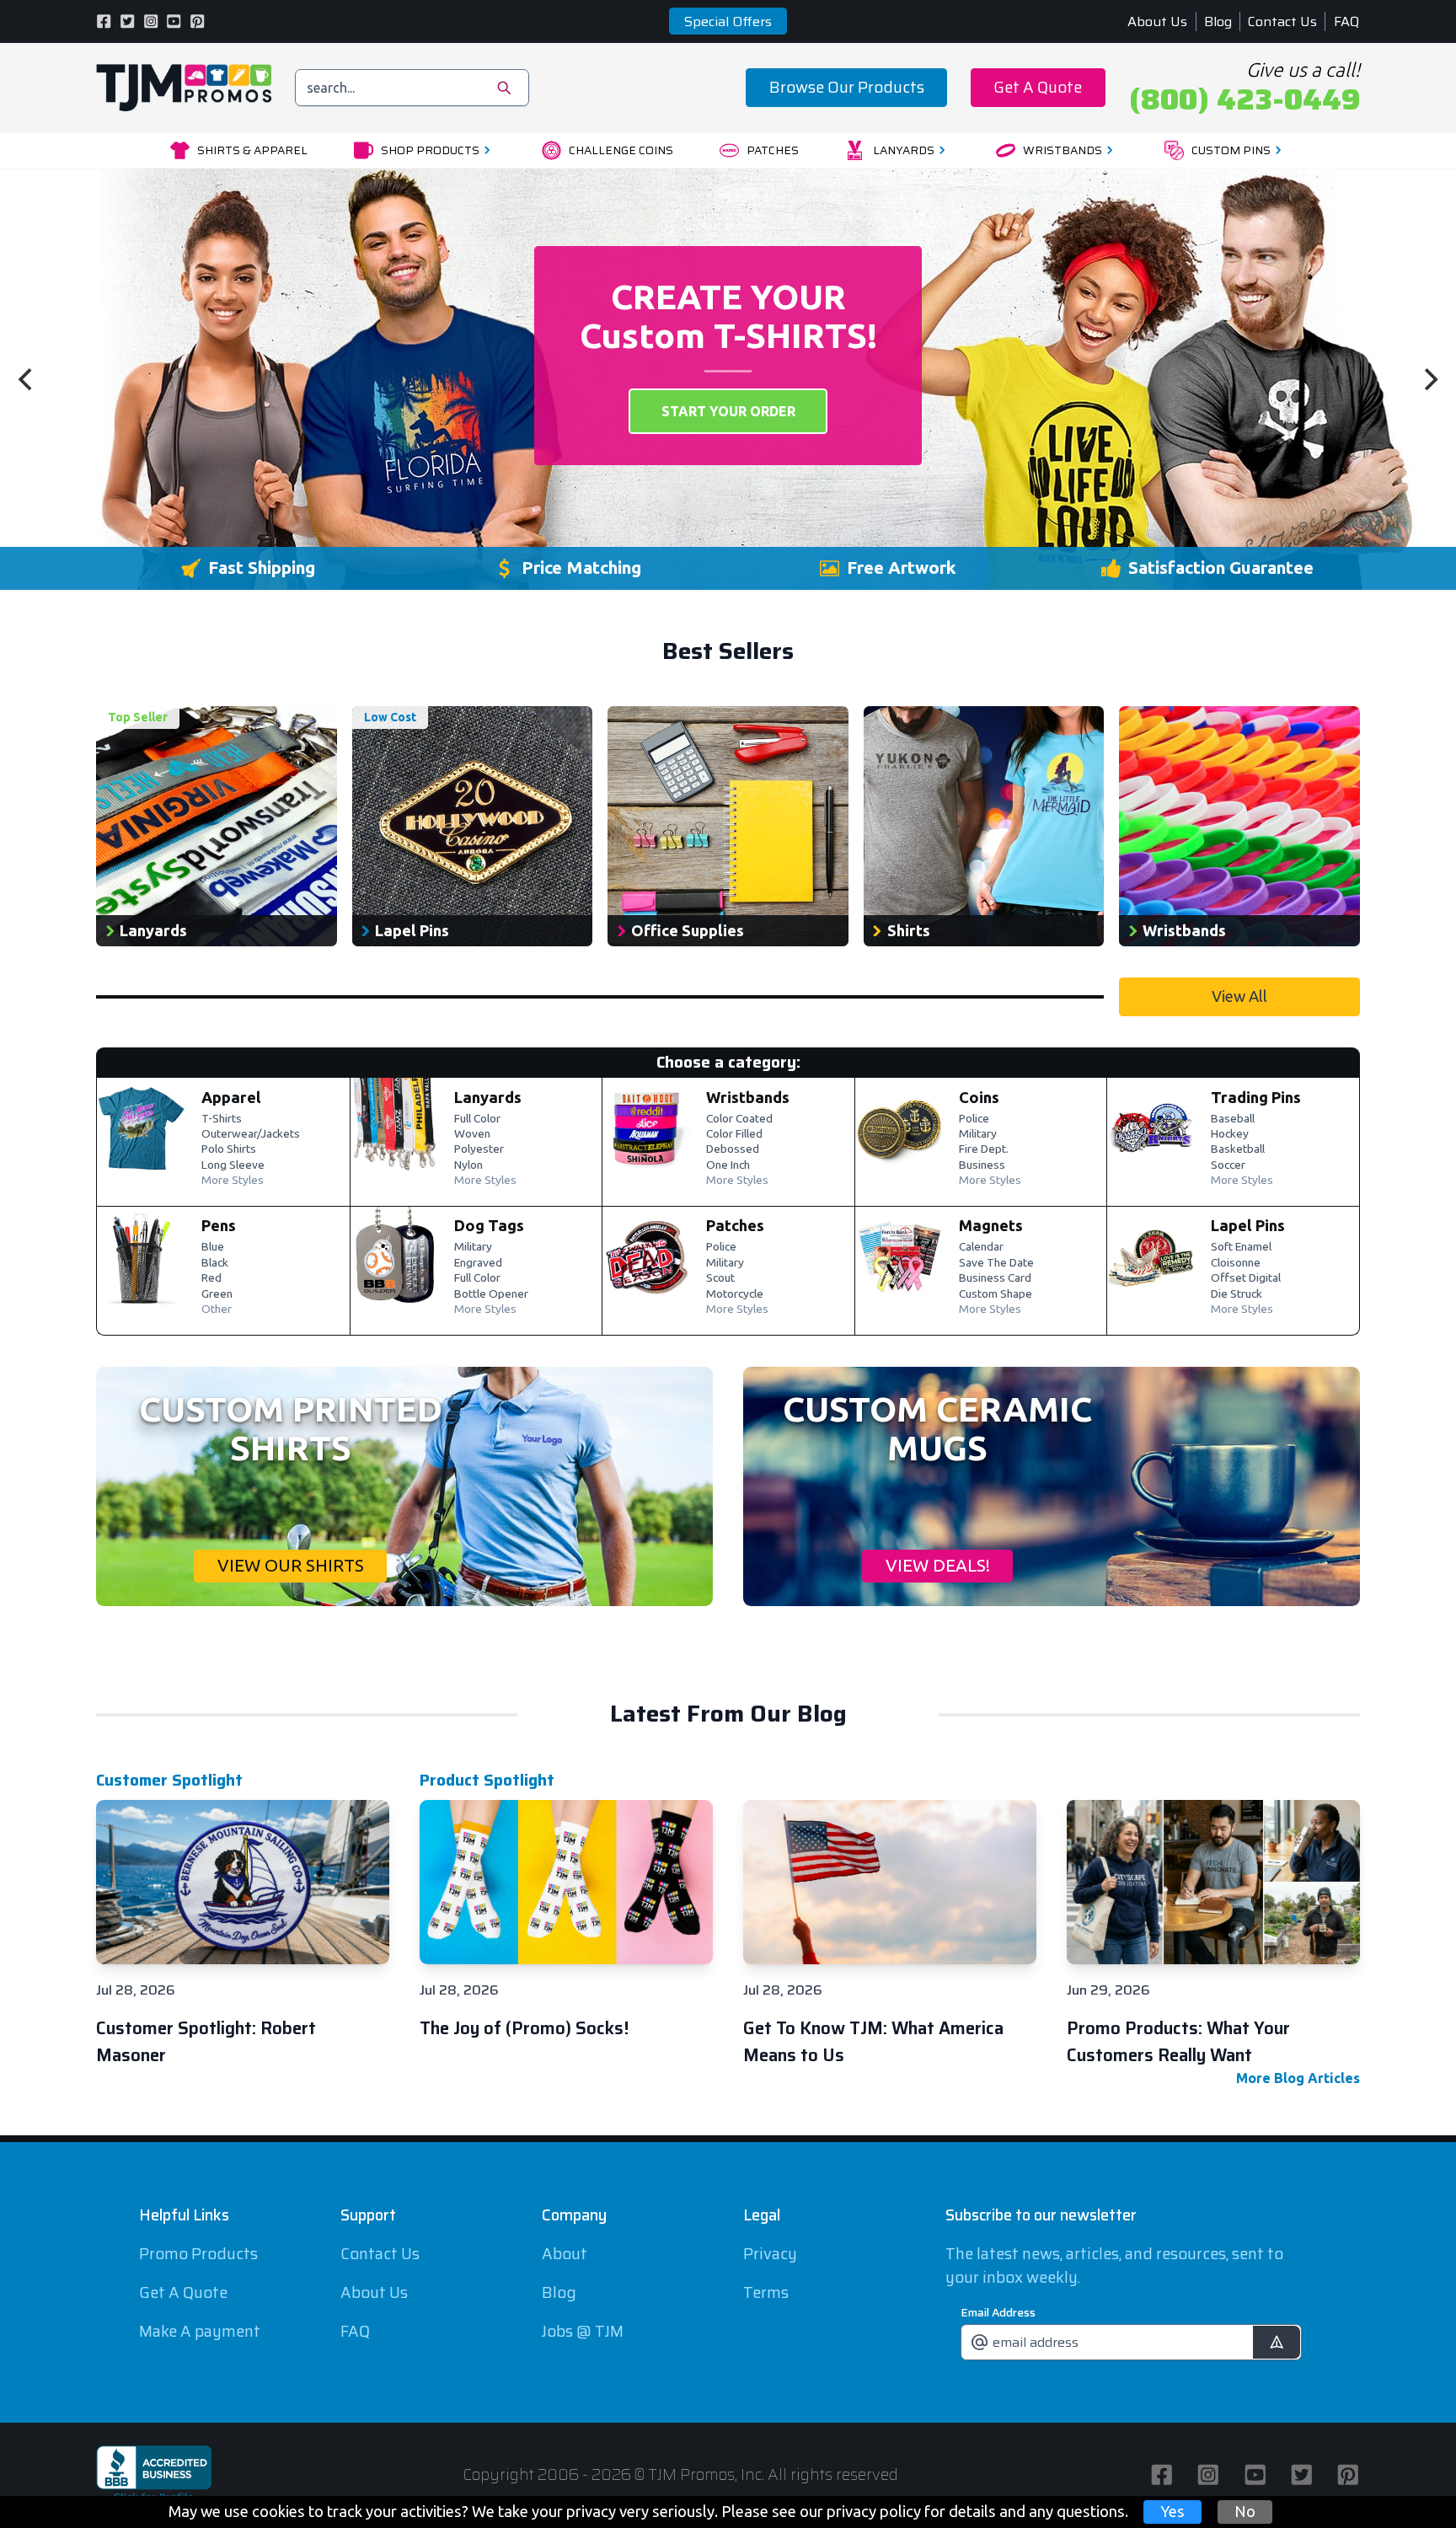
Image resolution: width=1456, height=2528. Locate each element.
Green (217, 1294)
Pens (219, 1225)
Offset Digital (1246, 1278)
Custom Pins (1231, 150)
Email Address (998, 2312)
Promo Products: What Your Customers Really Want (1178, 2042)
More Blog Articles (1298, 2078)
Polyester (479, 1149)
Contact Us (1282, 21)
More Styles (233, 1181)
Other (217, 1310)
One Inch (728, 1165)
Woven (472, 1134)
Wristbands (1063, 150)
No (1245, 2511)
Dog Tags (489, 1225)
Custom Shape (996, 1294)
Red (211, 1278)
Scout (720, 1278)
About (565, 2254)
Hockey (1230, 1134)
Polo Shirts (229, 1149)
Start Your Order (728, 411)
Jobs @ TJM (583, 2331)
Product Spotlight (487, 1781)
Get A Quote (1038, 87)
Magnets (991, 1225)
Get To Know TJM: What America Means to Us (873, 2042)
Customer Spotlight (169, 1781)
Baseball (1233, 1119)
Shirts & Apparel (252, 150)
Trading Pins (1256, 1097)
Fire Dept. (984, 1149)
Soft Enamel (1241, 1247)
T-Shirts (222, 1119)
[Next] (1429, 379)
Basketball (1238, 1149)
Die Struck (1237, 1294)
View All (1239, 996)
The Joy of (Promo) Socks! (524, 2028)
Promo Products (198, 2254)
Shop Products (430, 150)
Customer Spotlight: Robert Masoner (206, 2042)
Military (978, 1134)
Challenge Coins (621, 150)
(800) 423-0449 (1245, 99)
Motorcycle (735, 1294)
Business (982, 1165)
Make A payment (200, 2331)
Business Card (995, 1278)
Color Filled (734, 1134)
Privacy (770, 2254)
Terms (766, 2292)
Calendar (981, 1247)
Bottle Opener (491, 1294)
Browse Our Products (847, 87)
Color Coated (739, 1119)
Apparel (231, 1097)
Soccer (1228, 1165)
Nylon (468, 1165)
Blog (1218, 21)
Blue (213, 1247)
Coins (979, 1097)
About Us (1157, 21)
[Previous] (27, 379)
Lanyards (904, 150)
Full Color (477, 1119)
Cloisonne (1236, 1263)
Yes (1172, 2511)
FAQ (1347, 21)
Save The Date (996, 1263)
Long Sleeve (233, 1165)
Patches (773, 150)
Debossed (733, 1149)
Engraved (478, 1263)
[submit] (1276, 2342)
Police (974, 1119)
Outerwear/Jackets (251, 1134)
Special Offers (728, 21)
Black (215, 1263)
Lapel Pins (1248, 1225)
